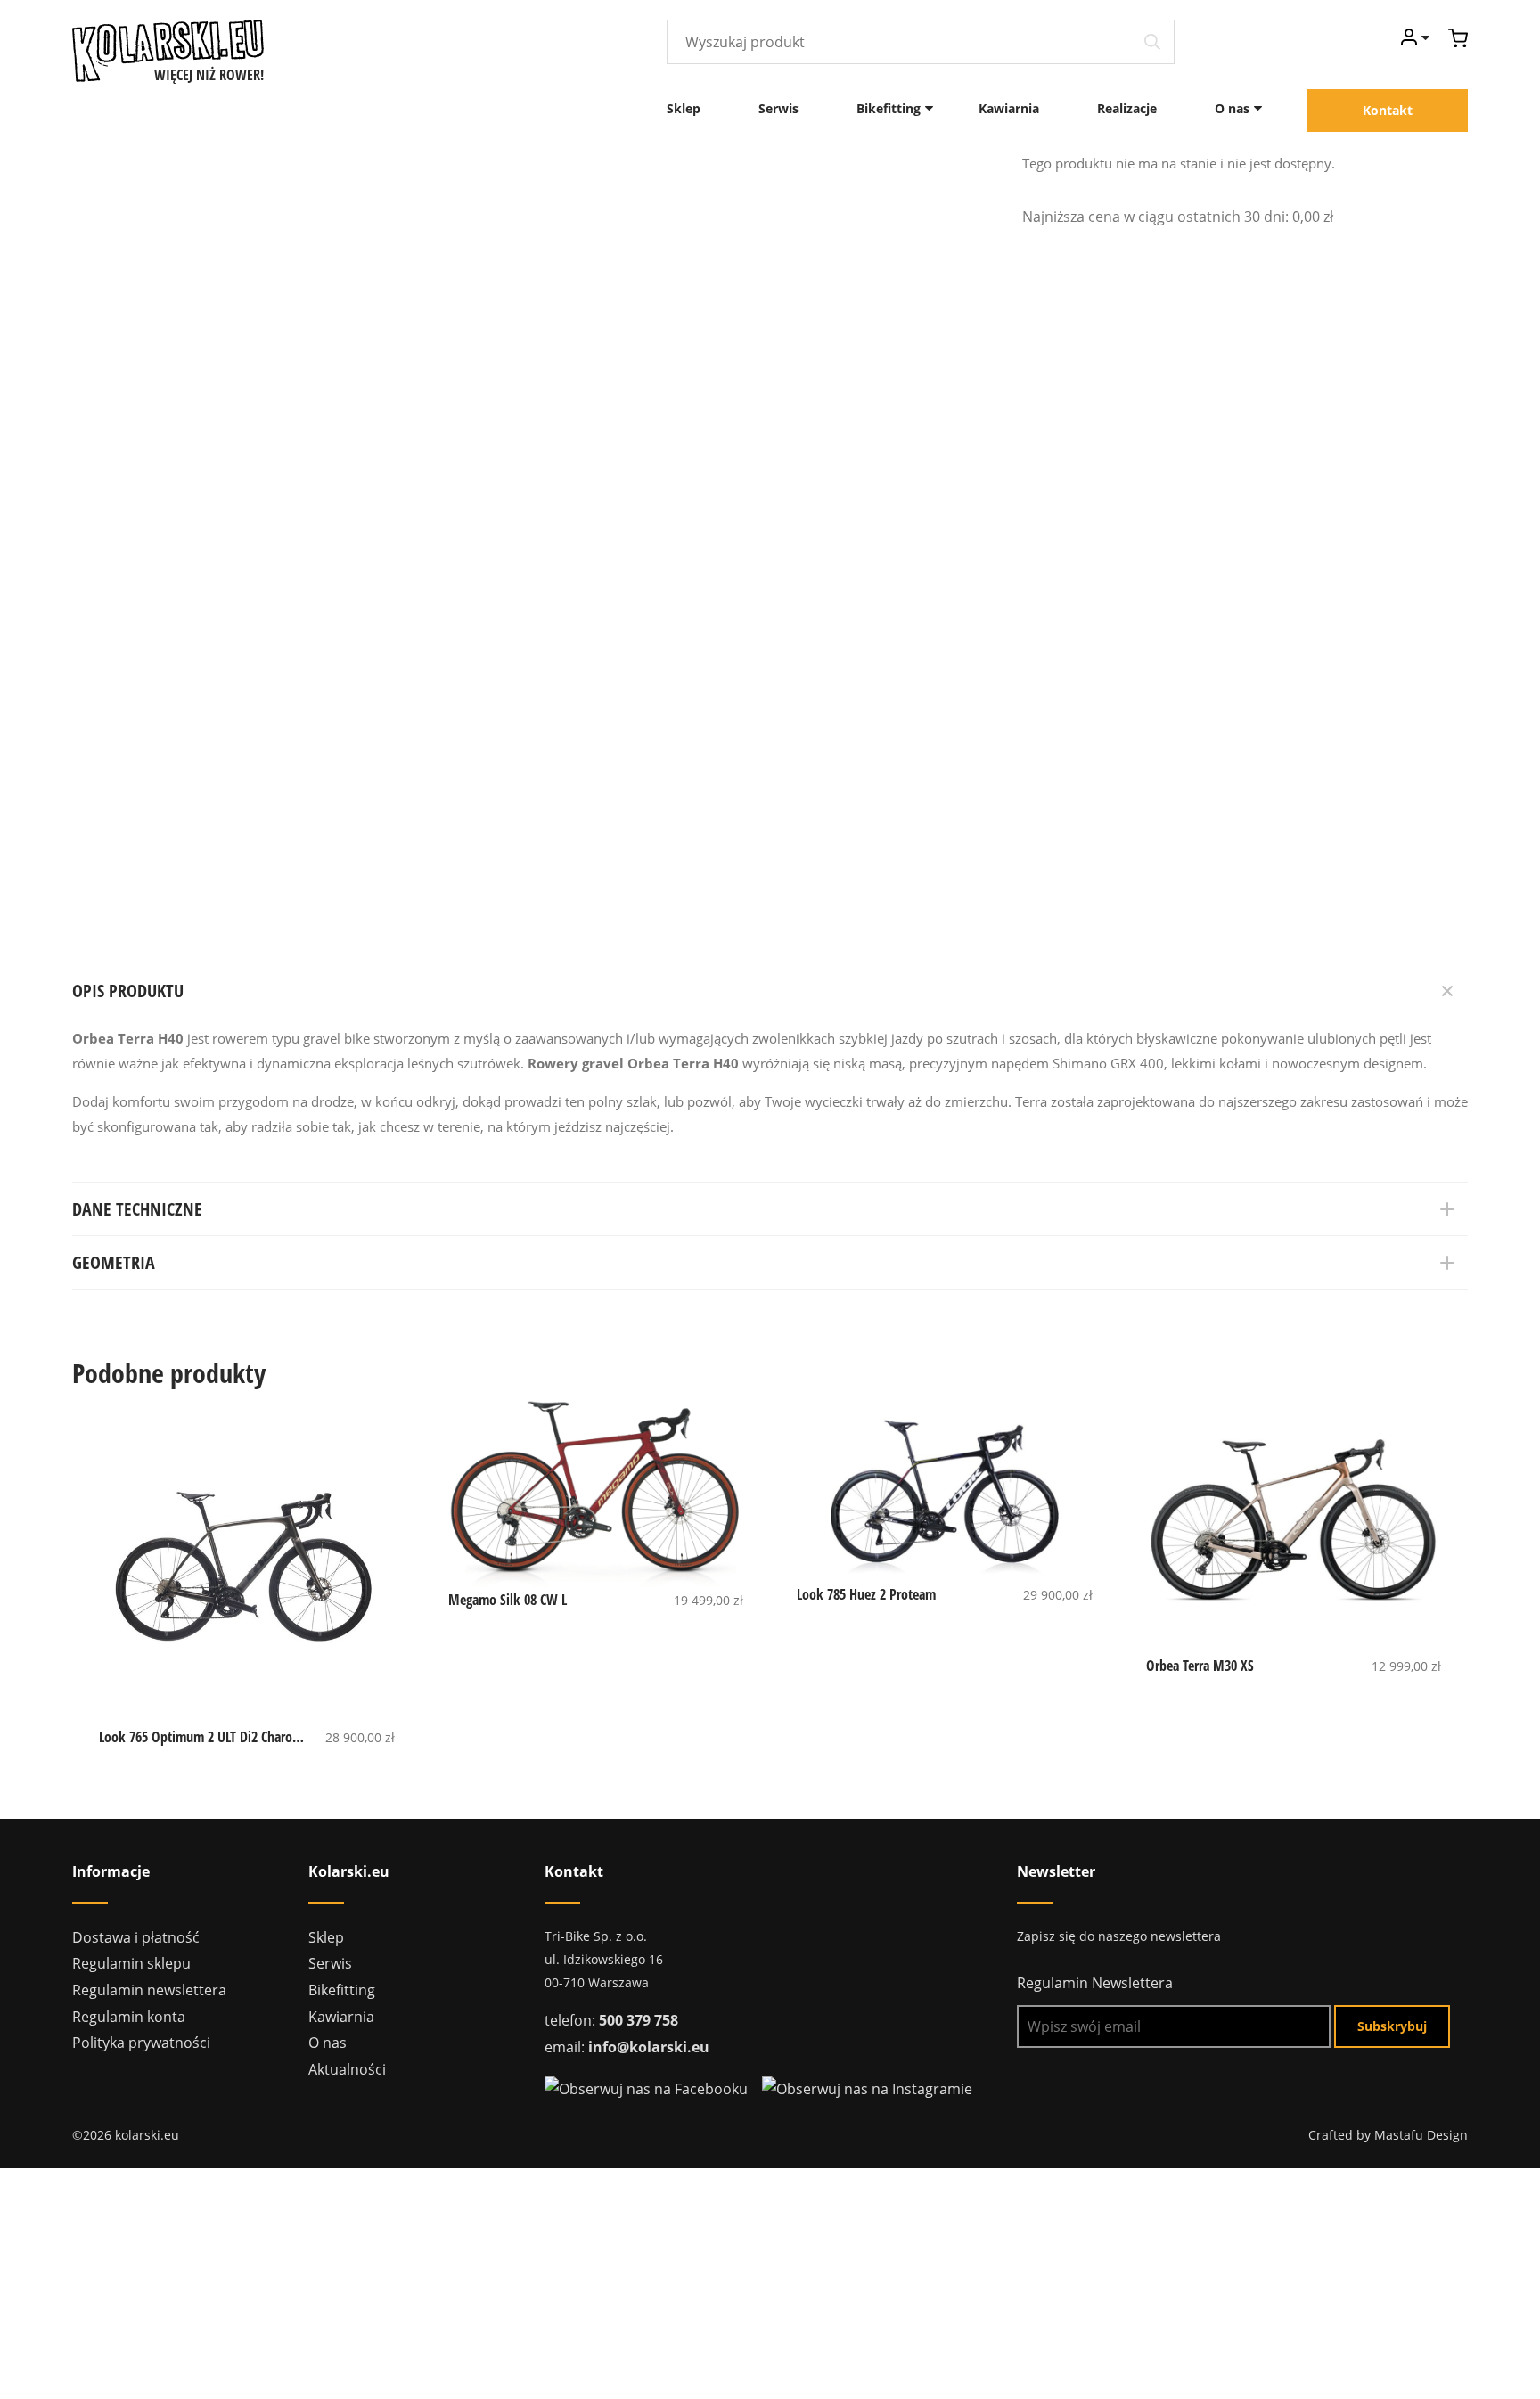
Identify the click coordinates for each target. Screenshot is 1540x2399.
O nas (1232, 108)
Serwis (778, 108)
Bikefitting (889, 108)
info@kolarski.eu (649, 2047)
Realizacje (1127, 108)
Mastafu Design (1421, 2135)
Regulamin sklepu (131, 1963)
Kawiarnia (1009, 108)
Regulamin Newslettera (1095, 1983)
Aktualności (347, 2069)
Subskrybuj (1392, 2026)
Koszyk (1458, 38)
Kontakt (1388, 110)
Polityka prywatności (141, 2043)
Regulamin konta (129, 2017)
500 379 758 (639, 2020)
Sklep (684, 108)
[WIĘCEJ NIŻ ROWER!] (168, 49)
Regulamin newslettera (149, 1990)
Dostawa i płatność (136, 1937)
